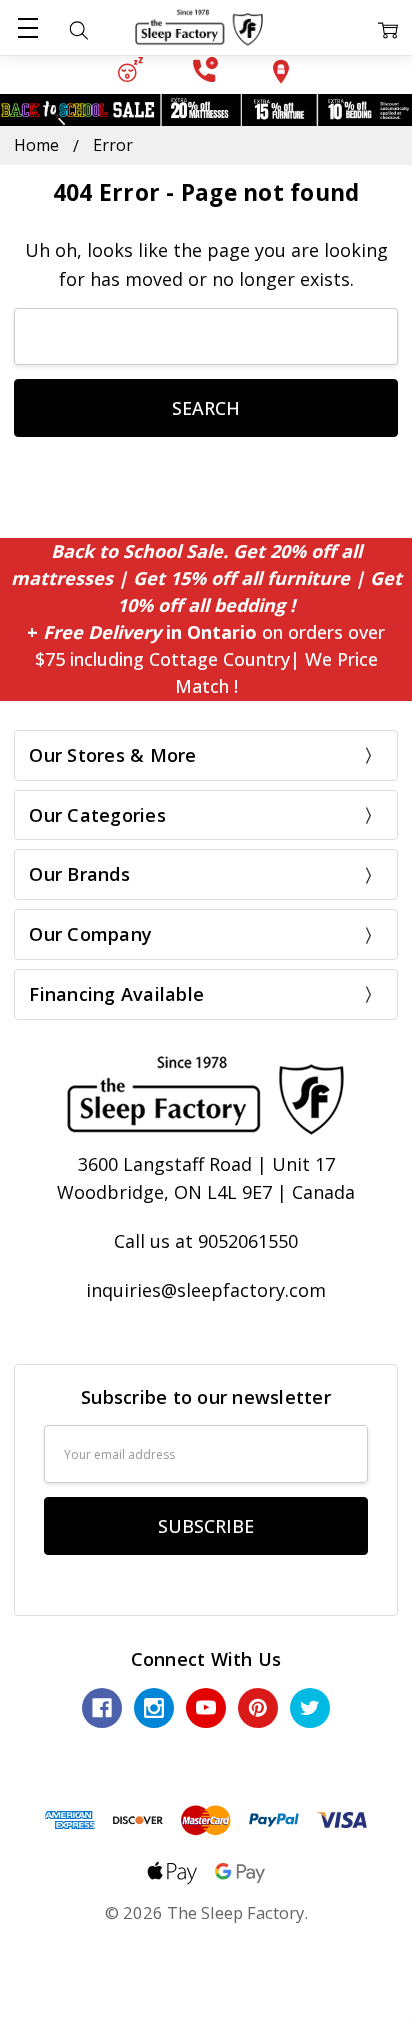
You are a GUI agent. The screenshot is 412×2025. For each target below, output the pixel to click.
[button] (130, 69)
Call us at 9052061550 (206, 1241)
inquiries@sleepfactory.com (206, 1290)
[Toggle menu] (27, 27)
